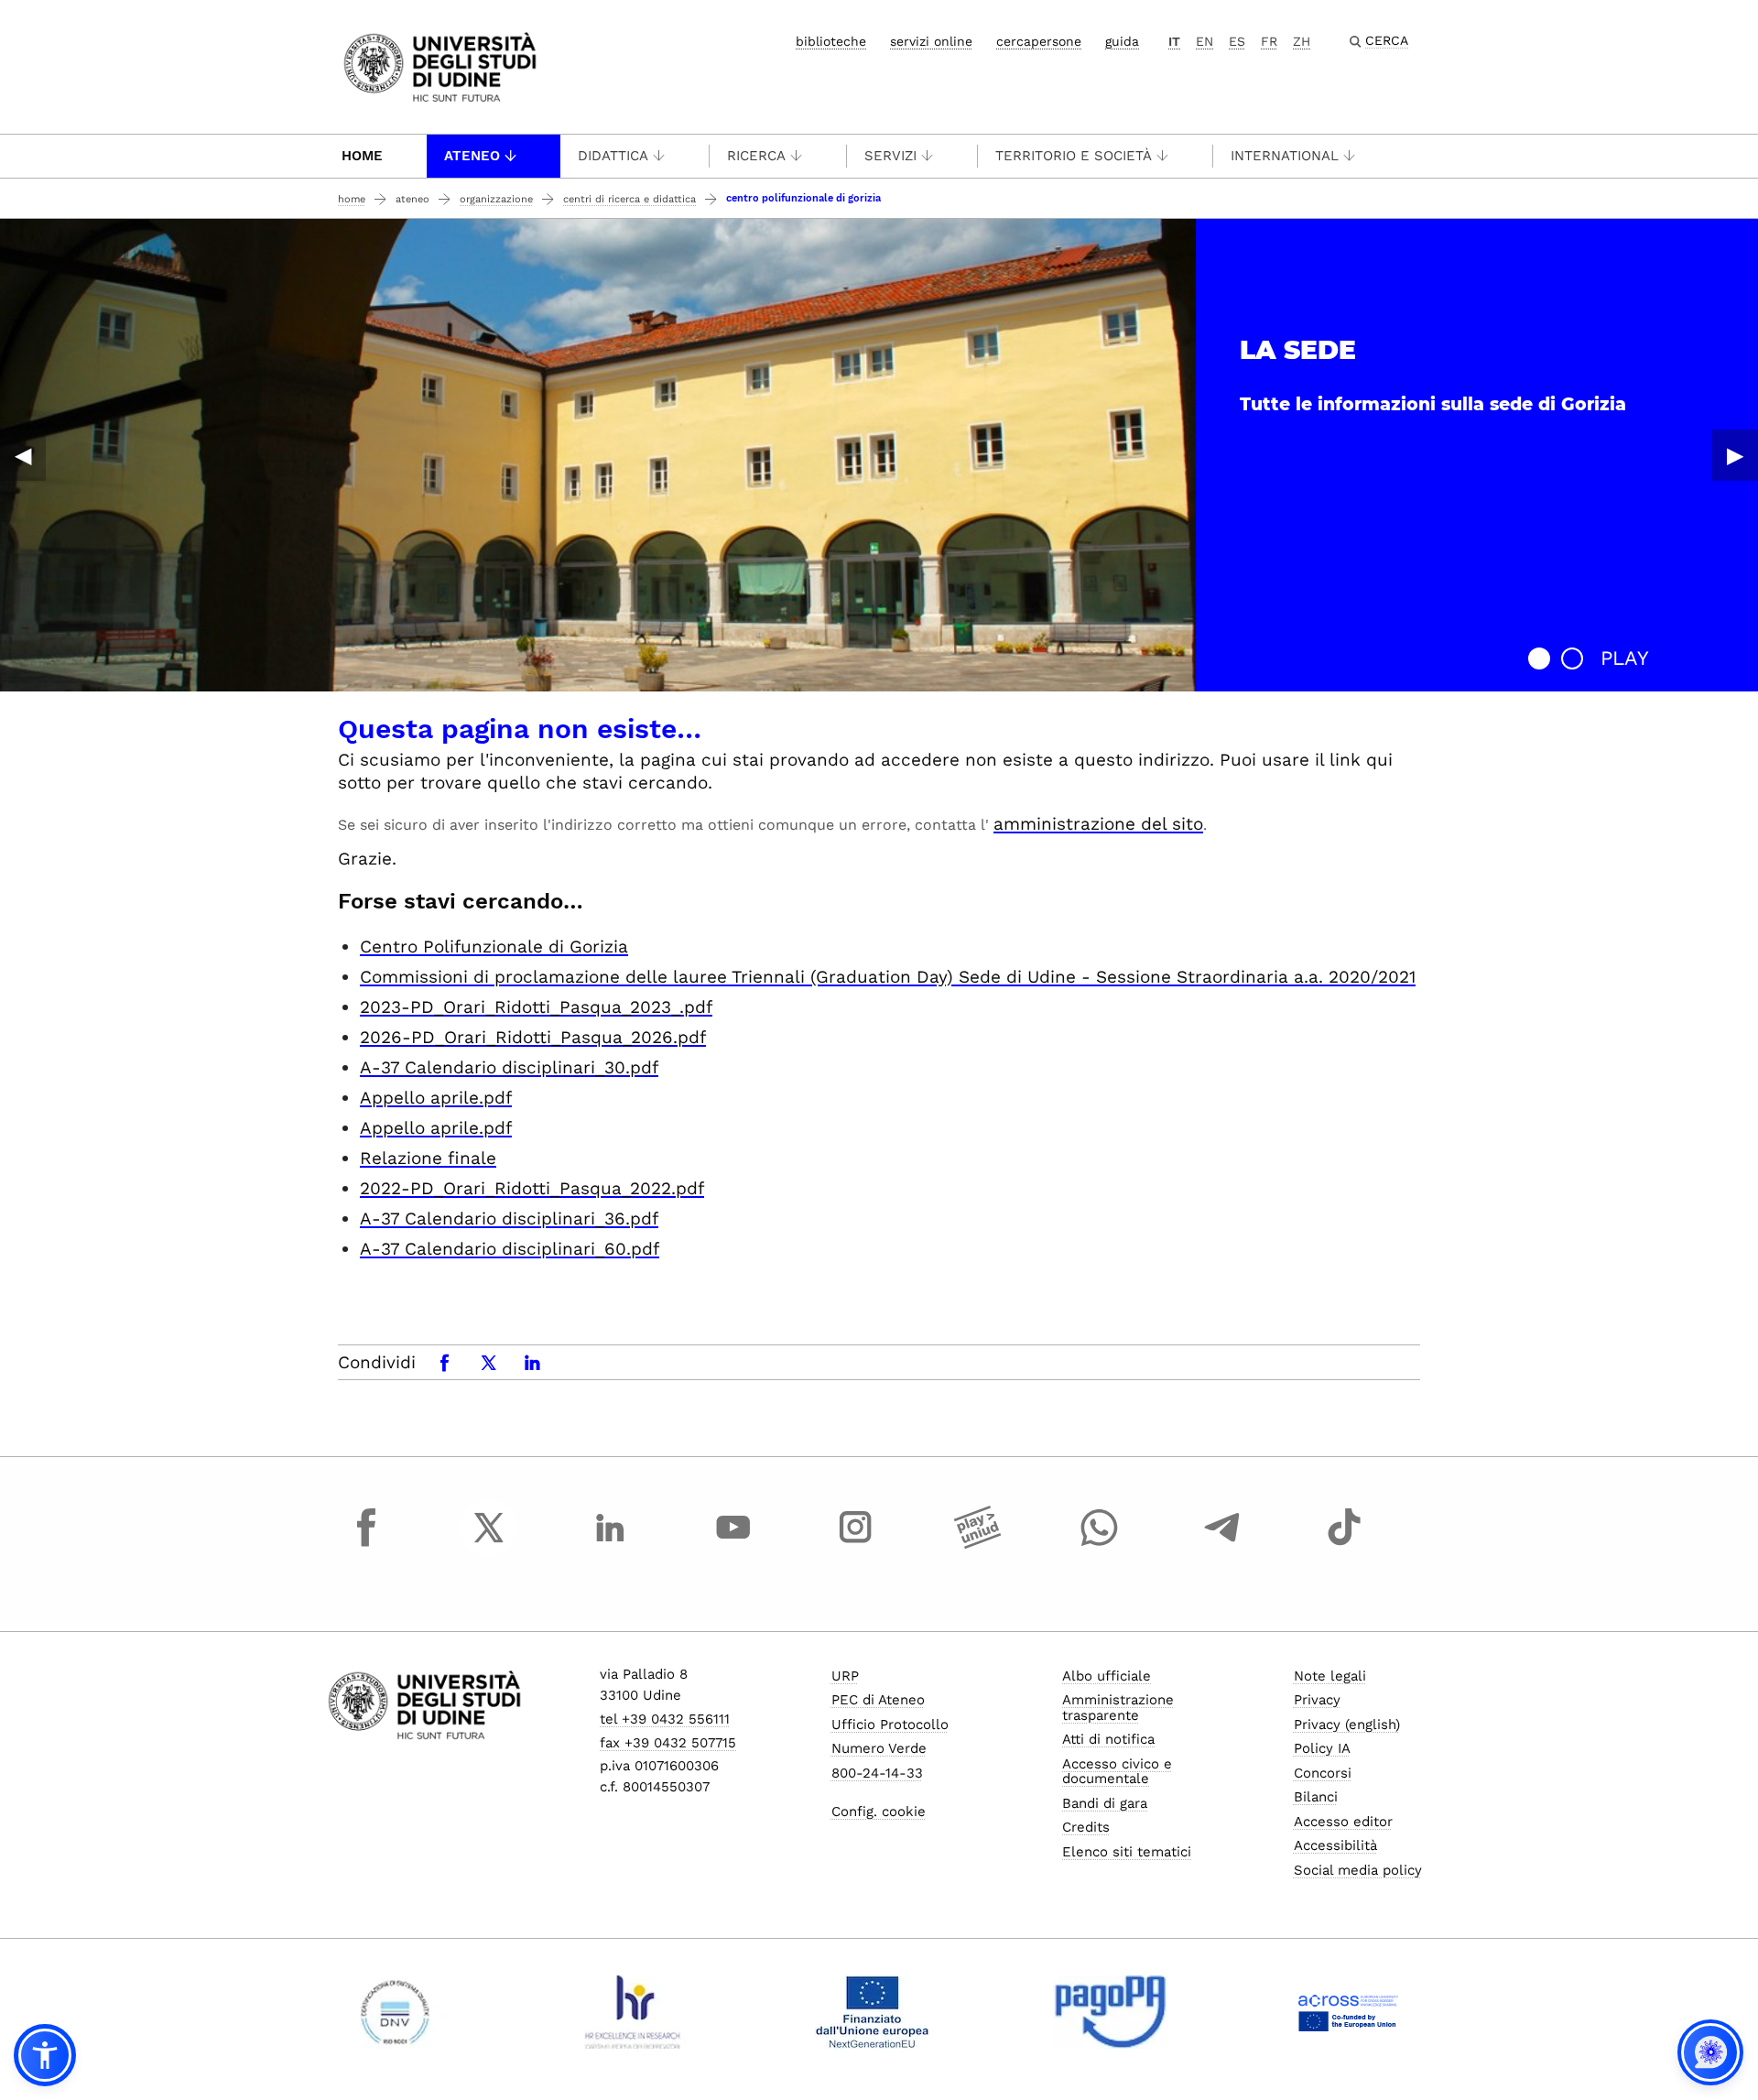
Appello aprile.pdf (436, 1098)
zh (1302, 41)
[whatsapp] (1100, 1544)
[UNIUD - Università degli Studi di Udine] (440, 65)
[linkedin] (611, 1544)
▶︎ (1735, 455)
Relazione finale (428, 1158)
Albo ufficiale (1107, 1676)
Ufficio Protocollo (890, 1725)
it (1174, 41)
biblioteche (831, 41)
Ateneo (472, 156)
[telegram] (1222, 1544)
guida (1122, 41)
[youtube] (733, 1544)
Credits (1086, 1827)
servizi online (931, 41)
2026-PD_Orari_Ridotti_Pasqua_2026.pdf (533, 1037)
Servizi (890, 156)
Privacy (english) (1347, 1725)
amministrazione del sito (1098, 824)
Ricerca (756, 156)
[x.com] (489, 1544)
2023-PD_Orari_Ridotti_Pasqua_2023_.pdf (536, 1007)
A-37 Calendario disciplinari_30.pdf (509, 1067)
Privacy (1317, 1700)
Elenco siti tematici (1127, 1852)
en (1205, 41)
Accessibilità (1335, 1845)
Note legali (1330, 1676)
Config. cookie (879, 1812)
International (1285, 156)
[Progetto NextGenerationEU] (872, 2012)
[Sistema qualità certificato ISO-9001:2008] (395, 2012)
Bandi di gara (1105, 1803)
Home (362, 156)
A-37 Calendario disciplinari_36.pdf (509, 1219)
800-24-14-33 (877, 1773)
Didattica (613, 156)
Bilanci (1316, 1797)
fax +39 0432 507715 (668, 1743)
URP (845, 1676)
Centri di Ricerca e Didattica (629, 199)
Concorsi (1323, 1773)
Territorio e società (1074, 156)
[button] (1539, 658)
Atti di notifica (1108, 1739)
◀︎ (23, 455)
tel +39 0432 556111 (665, 1719)
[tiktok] (1344, 1544)
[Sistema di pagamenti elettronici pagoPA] (1110, 2012)
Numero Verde (879, 1748)
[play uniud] (978, 1544)
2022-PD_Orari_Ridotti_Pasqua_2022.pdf (532, 1188)
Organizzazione (496, 199)
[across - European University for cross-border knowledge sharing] (1348, 2012)
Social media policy (1358, 1870)
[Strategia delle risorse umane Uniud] (633, 2012)
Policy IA (1322, 1748)
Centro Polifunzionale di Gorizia (494, 947)
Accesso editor (1343, 1822)
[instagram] (855, 1544)
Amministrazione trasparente (1118, 1708)
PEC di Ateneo (878, 1700)
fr (1269, 41)
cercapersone (1039, 41)
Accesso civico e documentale (1117, 1772)
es (1237, 41)
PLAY (1625, 658)
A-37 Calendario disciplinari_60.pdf (510, 1249)
